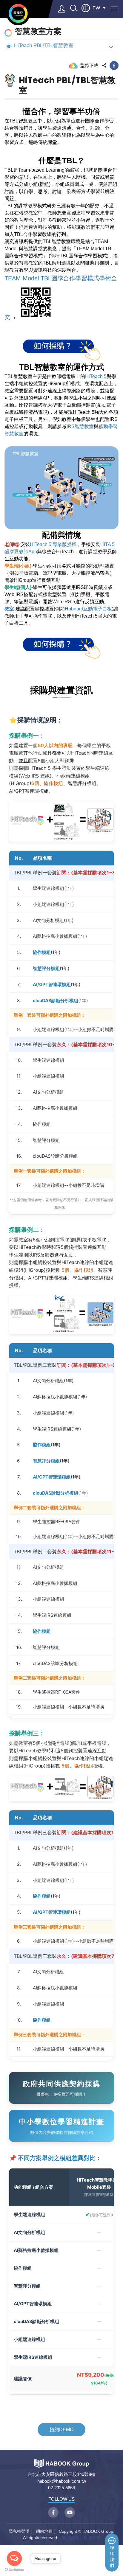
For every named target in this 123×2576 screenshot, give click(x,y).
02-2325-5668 (61, 2488)
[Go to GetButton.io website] (14, 2570)
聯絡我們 (112, 2557)
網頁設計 (70, 2538)
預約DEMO (61, 2430)
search (74, 8)
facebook (114, 66)
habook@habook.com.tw (62, 2481)
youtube (70, 2512)
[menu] (114, 9)
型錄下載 (89, 65)
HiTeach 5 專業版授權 (53, 544)
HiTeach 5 (96, 376)
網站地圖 (44, 2531)
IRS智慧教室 (80, 426)
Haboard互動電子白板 (88, 609)
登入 (62, 9)
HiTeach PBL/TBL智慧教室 (44, 45)
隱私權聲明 (19, 2531)
